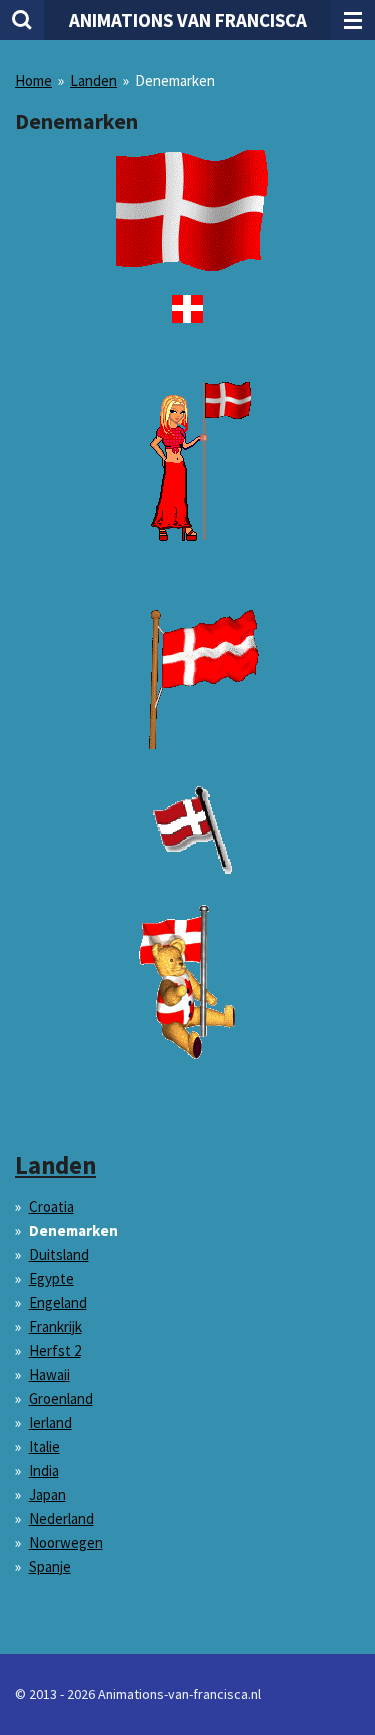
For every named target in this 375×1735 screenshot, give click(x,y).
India (44, 1470)
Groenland (61, 1398)
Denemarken (175, 80)
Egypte (51, 1278)
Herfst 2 (55, 1350)
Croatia (51, 1206)
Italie (44, 1446)
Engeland (58, 1302)
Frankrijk (55, 1326)
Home (33, 80)
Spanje (50, 1566)
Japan (47, 1494)
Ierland (50, 1422)
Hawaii (49, 1374)
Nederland (61, 1518)
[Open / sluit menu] (353, 20)
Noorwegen (66, 1542)
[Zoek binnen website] (22, 20)
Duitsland (59, 1254)
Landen (93, 80)
